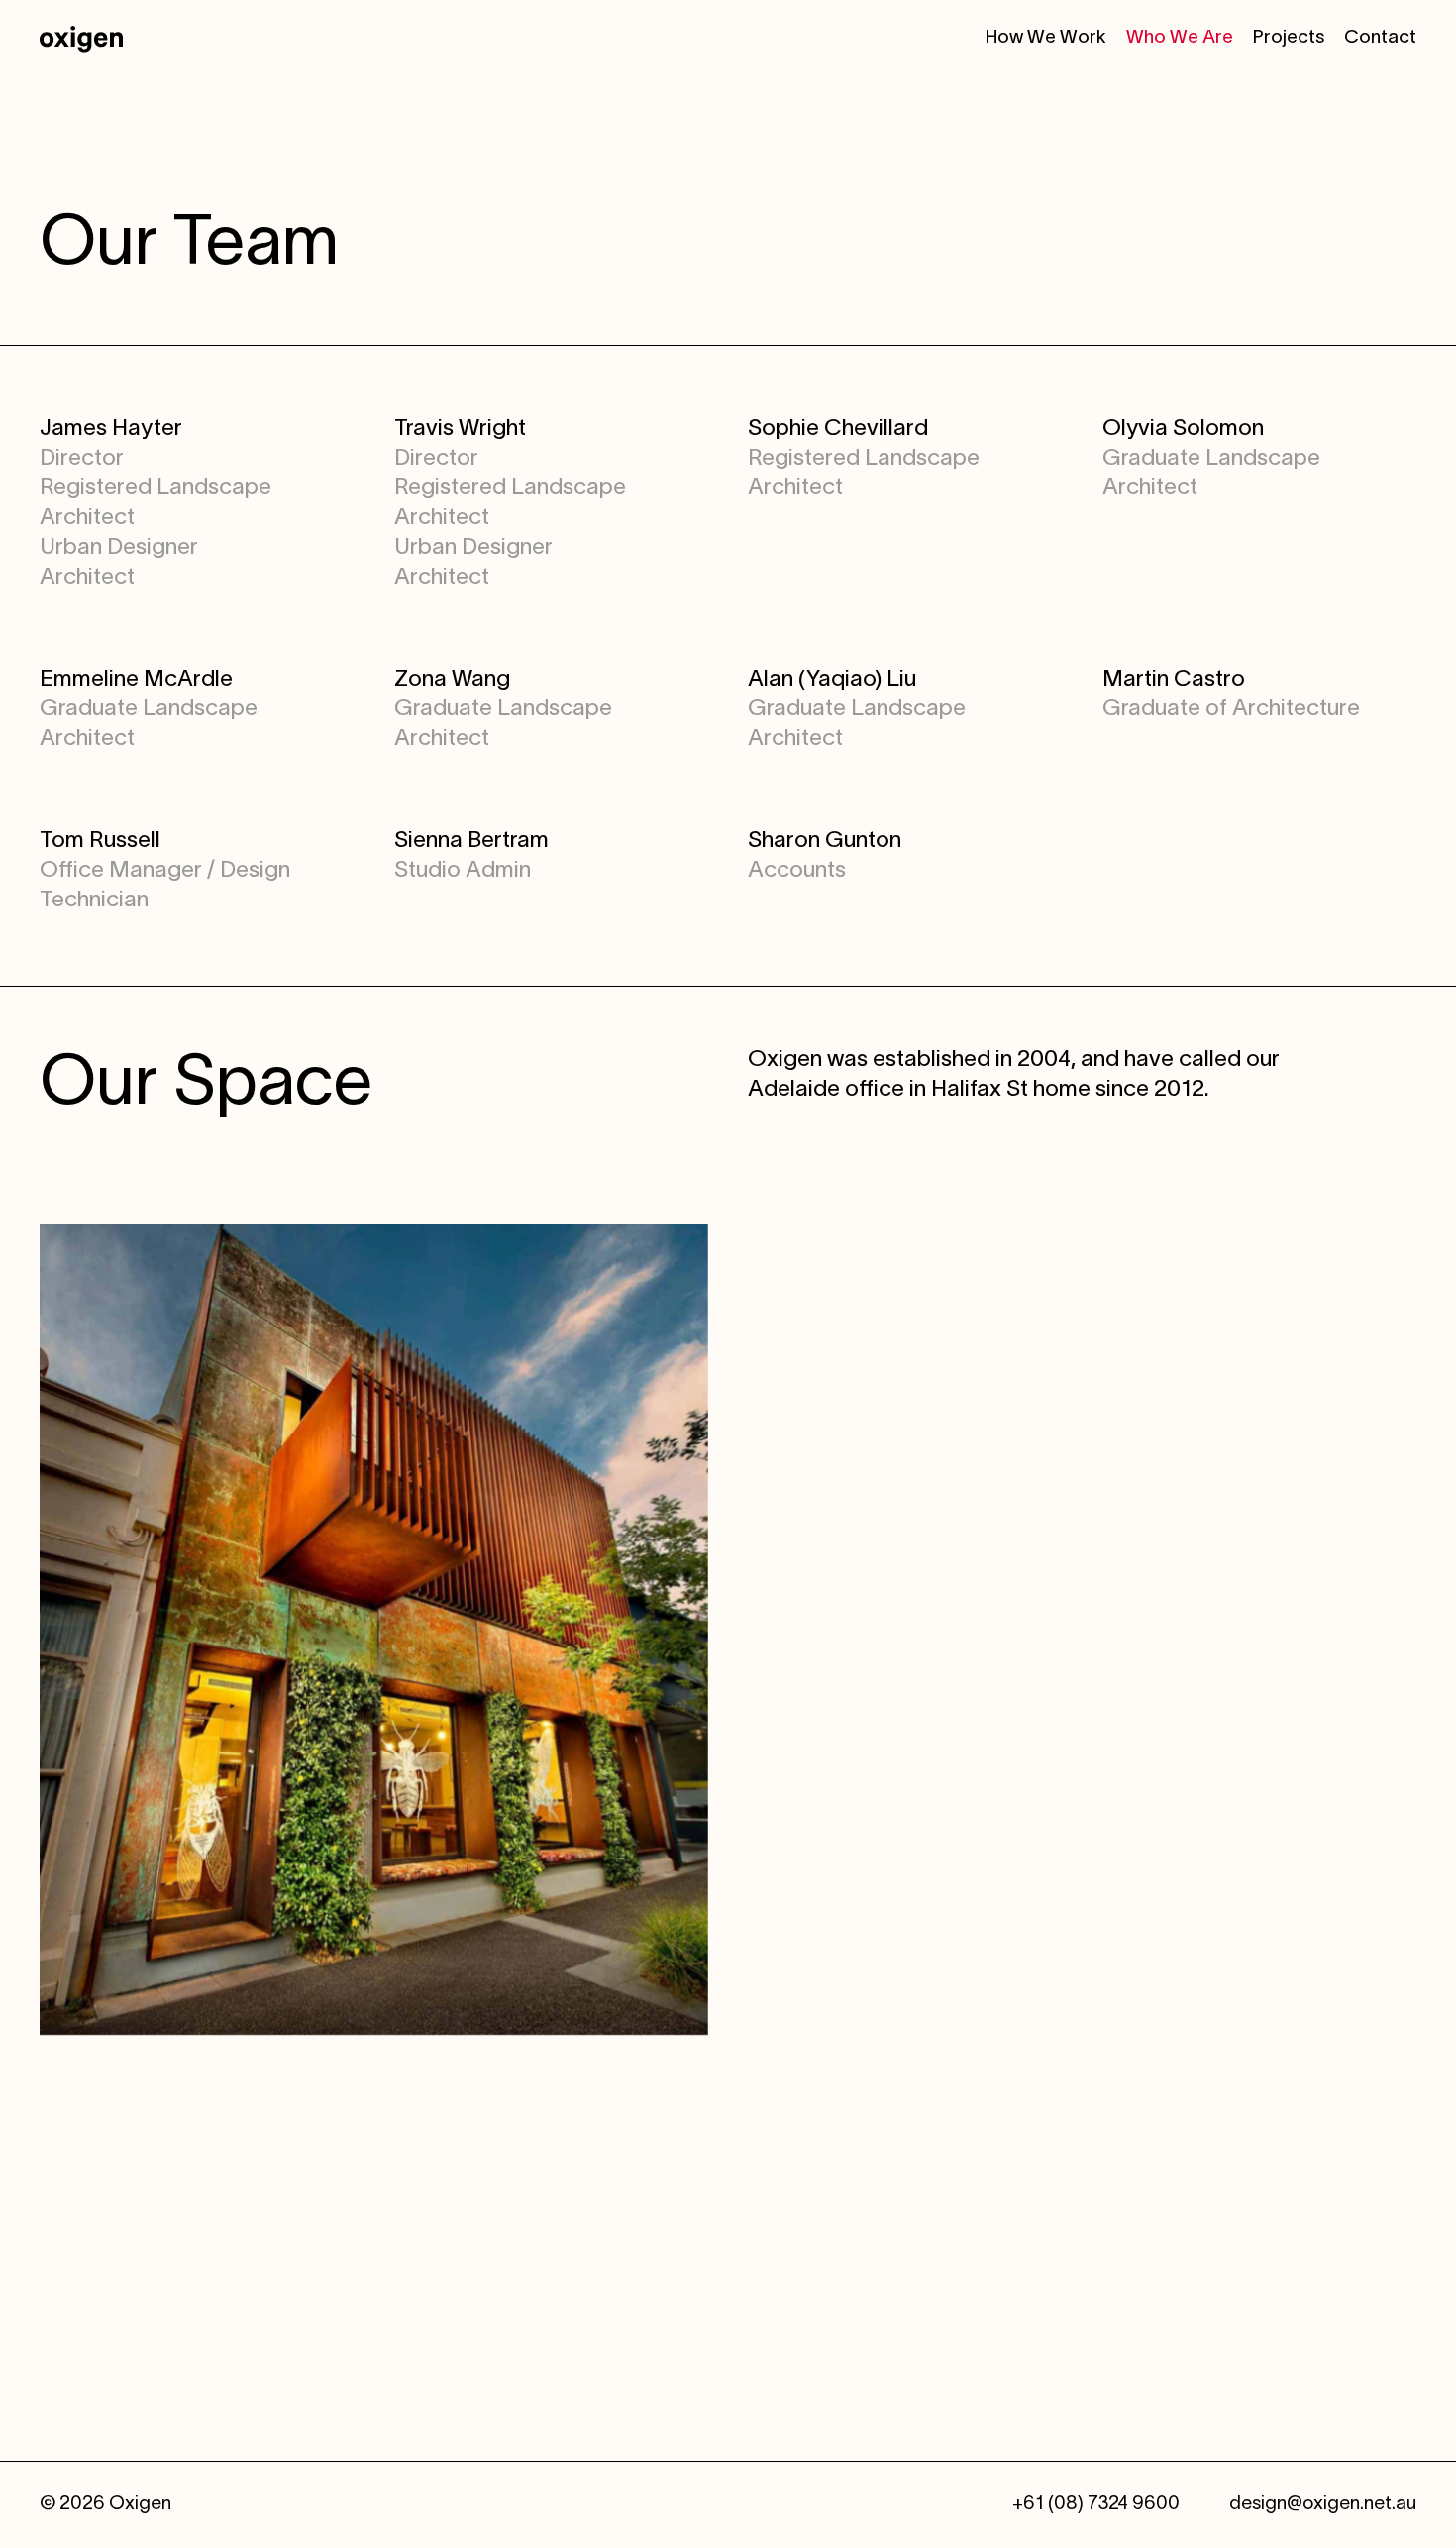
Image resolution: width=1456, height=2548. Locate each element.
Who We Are (1180, 38)
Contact (1380, 38)
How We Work (1046, 38)
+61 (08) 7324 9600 (1096, 2504)
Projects (1289, 38)
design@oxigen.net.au (1323, 2504)
